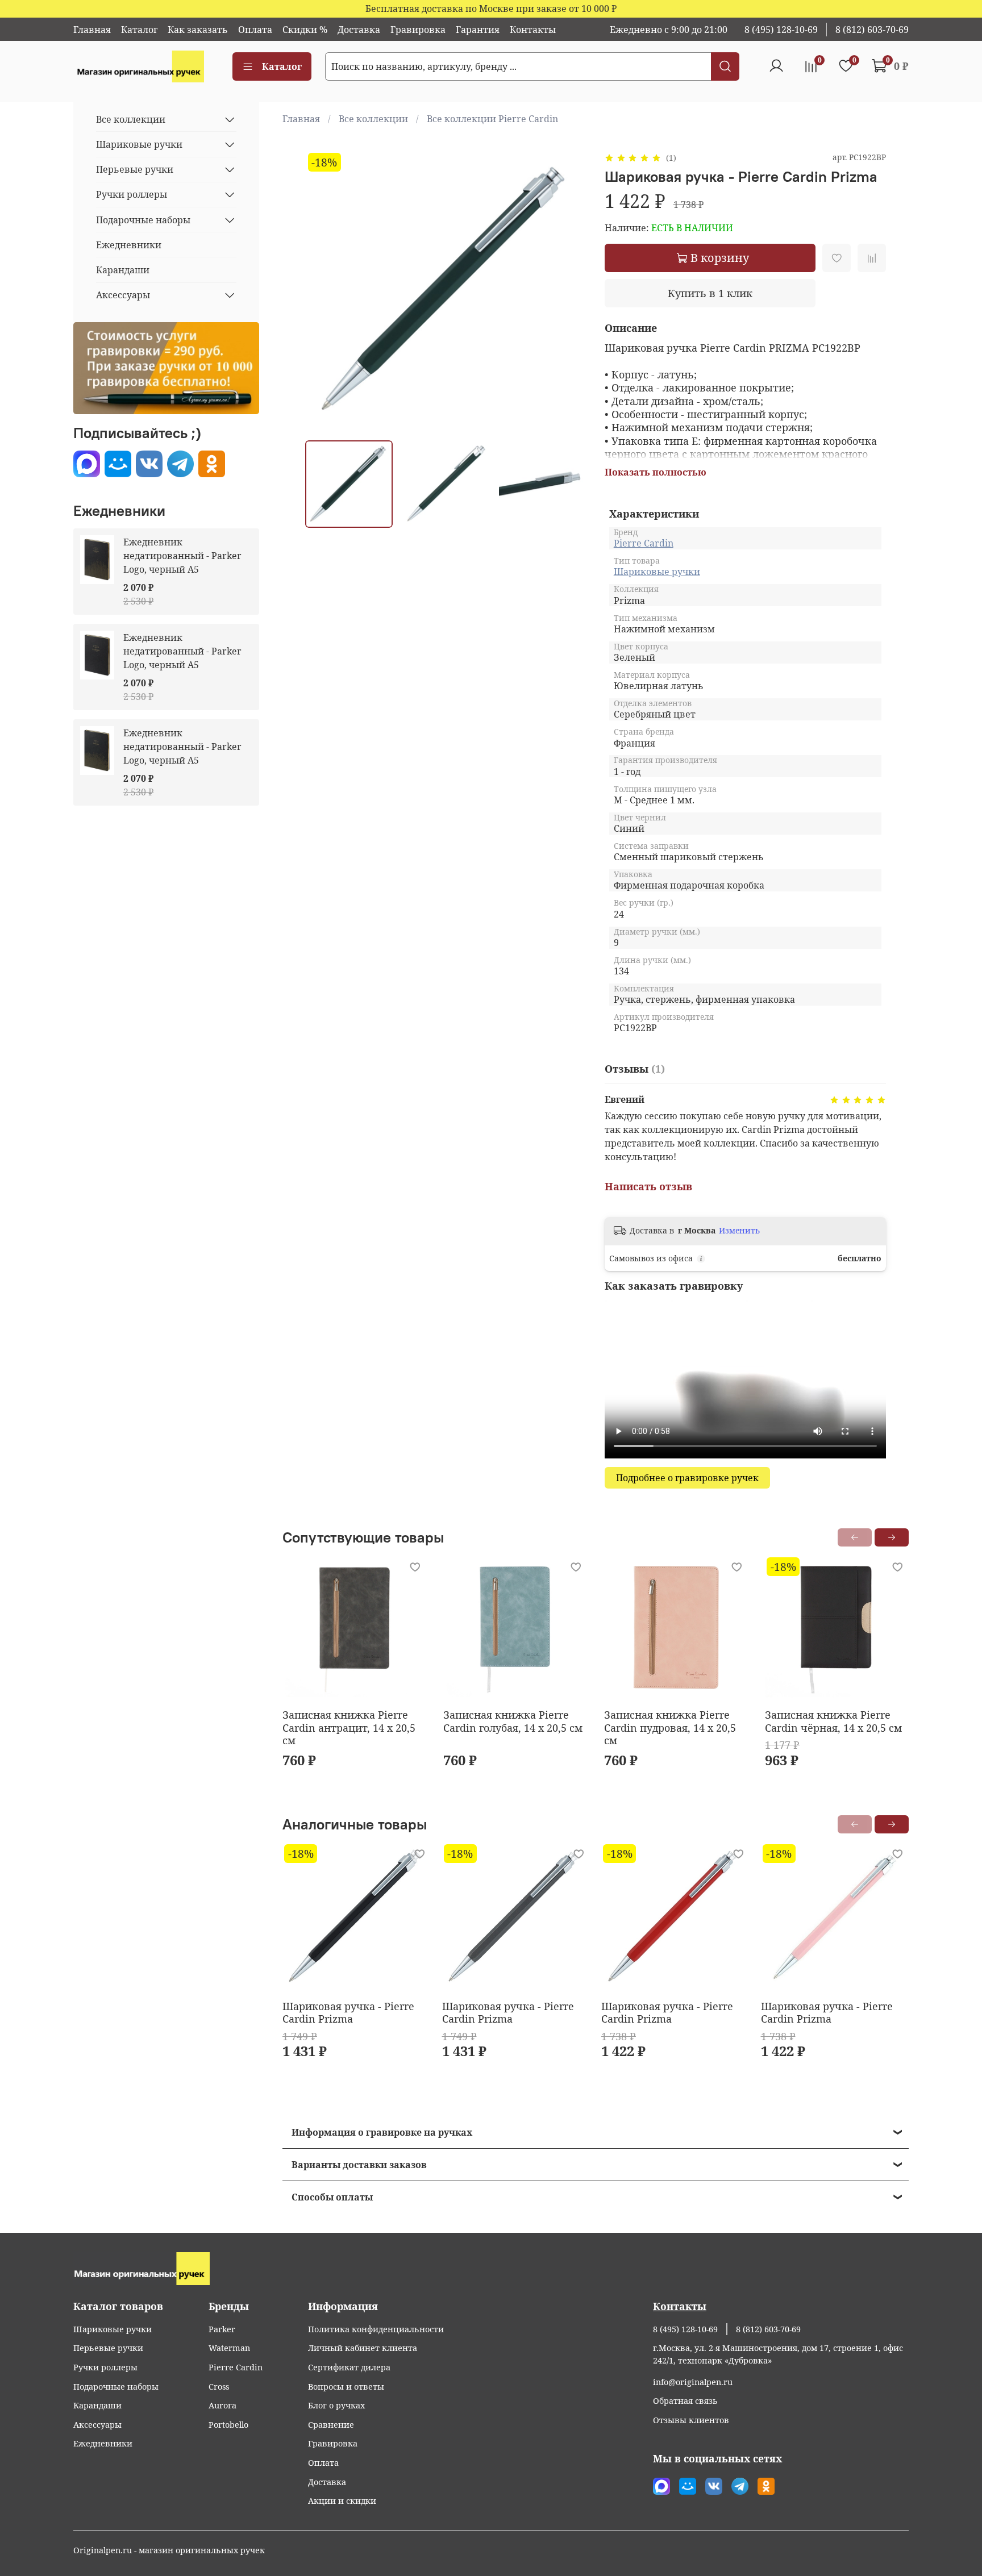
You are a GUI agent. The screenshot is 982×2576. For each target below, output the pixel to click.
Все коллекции (373, 119)
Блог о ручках (336, 2405)
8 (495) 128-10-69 (781, 30)
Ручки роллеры (132, 194)
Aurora (222, 2405)
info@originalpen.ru (693, 2382)
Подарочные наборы (143, 220)
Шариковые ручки (657, 572)
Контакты (533, 30)
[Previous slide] (323, 291)
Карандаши (123, 270)
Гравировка (418, 30)
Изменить (739, 1231)
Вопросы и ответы (346, 2387)
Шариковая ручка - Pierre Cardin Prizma (348, 2012)
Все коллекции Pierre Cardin (492, 119)
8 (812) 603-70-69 (872, 30)
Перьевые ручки (135, 169)
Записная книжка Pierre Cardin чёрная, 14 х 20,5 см (833, 1721)
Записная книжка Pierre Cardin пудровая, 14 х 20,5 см (670, 1727)
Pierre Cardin (644, 543)
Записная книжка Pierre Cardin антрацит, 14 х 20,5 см (349, 1727)
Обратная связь (685, 2401)
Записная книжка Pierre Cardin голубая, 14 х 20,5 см (513, 1721)
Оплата (255, 30)
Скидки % (305, 30)
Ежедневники (129, 245)
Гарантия (478, 30)
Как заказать (198, 30)
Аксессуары (123, 295)
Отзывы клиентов (691, 2420)
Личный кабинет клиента (363, 2348)
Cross (219, 2387)
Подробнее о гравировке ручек (687, 1478)
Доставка (359, 30)
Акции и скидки (342, 2501)
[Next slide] (568, 291)
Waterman (229, 2348)
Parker (222, 2329)
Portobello (228, 2425)
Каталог (139, 30)
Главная (92, 30)
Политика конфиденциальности (376, 2329)
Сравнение (331, 2425)
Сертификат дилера (349, 2367)
